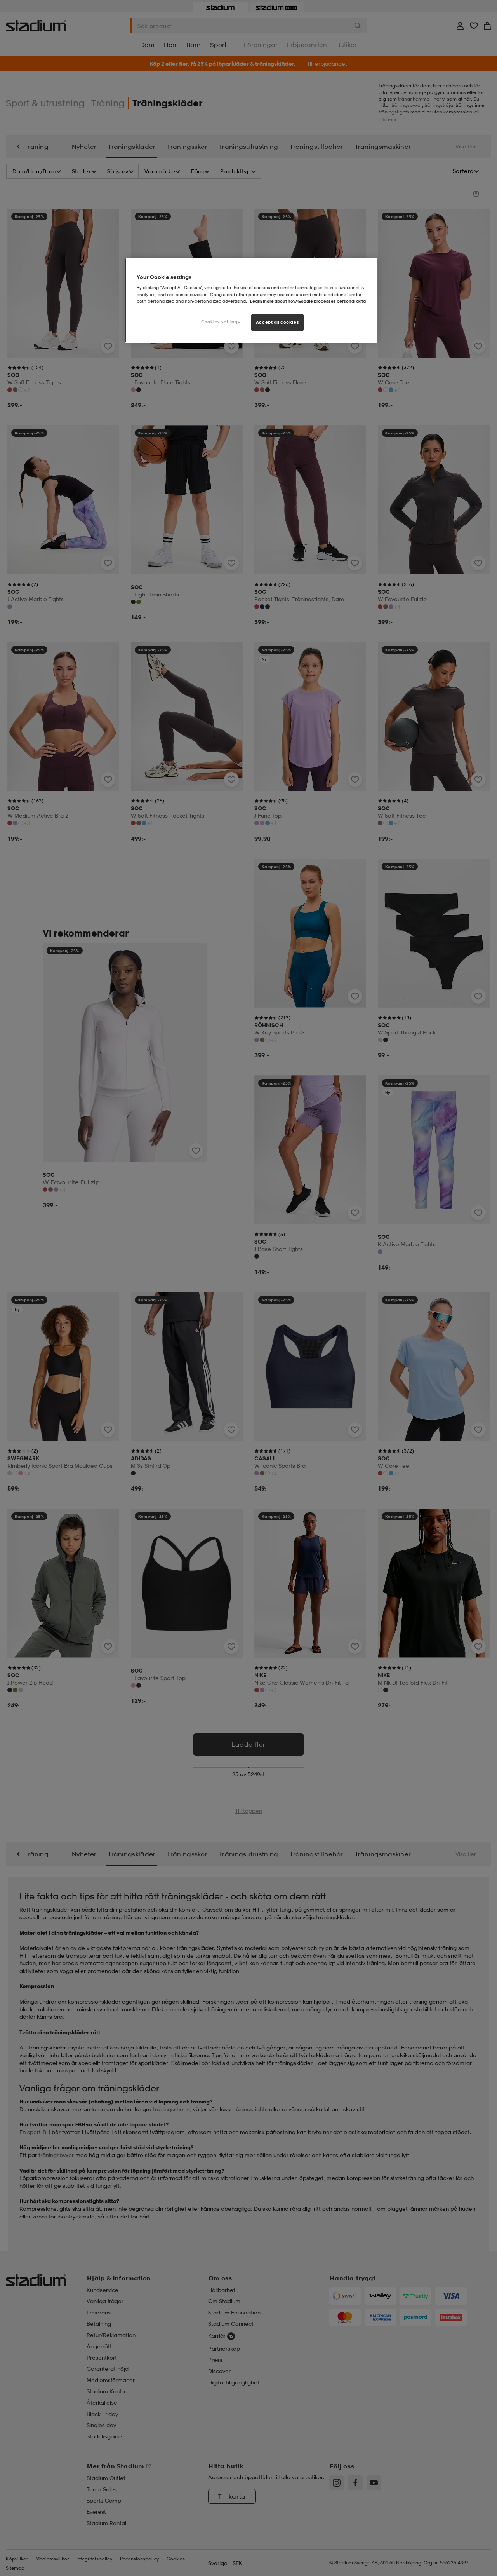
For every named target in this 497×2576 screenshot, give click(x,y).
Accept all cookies (277, 322)
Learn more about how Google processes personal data (308, 301)
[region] (251, 300)
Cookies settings (221, 322)
